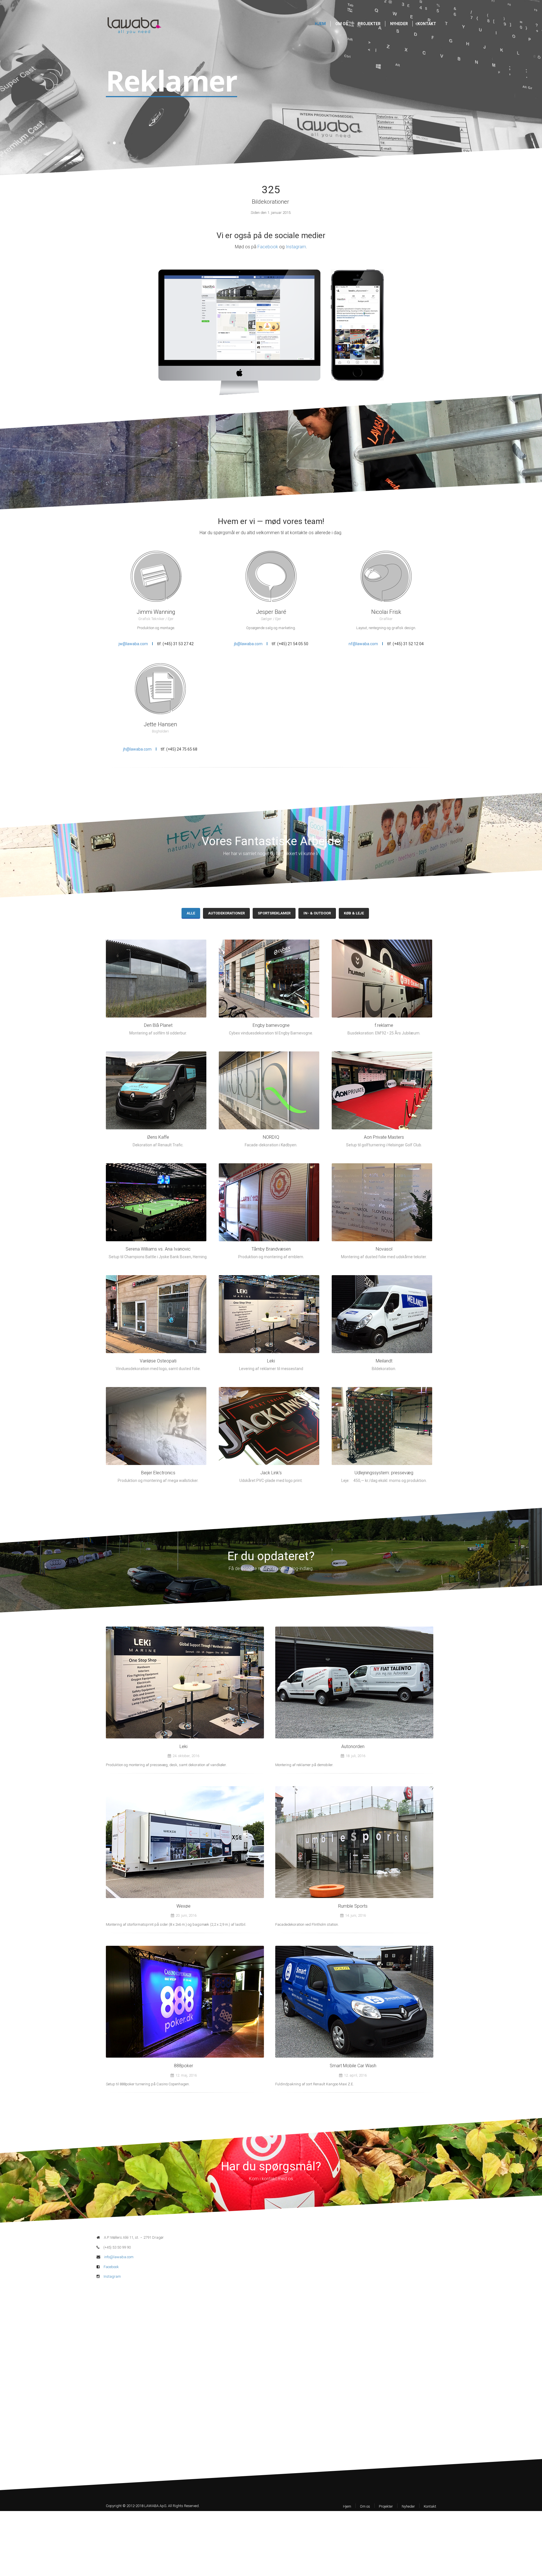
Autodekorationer (226, 913)
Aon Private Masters (384, 1137)
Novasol (384, 1249)
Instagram (296, 247)
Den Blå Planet (158, 1025)
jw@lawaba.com (133, 644)
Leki (271, 1361)
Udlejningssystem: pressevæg (384, 1473)
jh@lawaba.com (137, 749)
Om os (342, 24)
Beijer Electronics (158, 1473)
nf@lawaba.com (363, 644)
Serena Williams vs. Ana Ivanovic (158, 1249)
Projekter (369, 24)
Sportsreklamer (274, 913)
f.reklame (384, 1025)
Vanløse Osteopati (158, 1361)
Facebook (268, 247)
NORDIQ (271, 1137)
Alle (191, 913)
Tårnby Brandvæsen (271, 1249)
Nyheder (399, 24)
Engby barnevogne (271, 1025)
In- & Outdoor (317, 913)
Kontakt (427, 24)
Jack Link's (271, 1473)
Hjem (320, 24)
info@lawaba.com (119, 2257)
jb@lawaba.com (248, 644)
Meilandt (384, 1361)
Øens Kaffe (158, 1137)
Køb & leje (354, 913)
